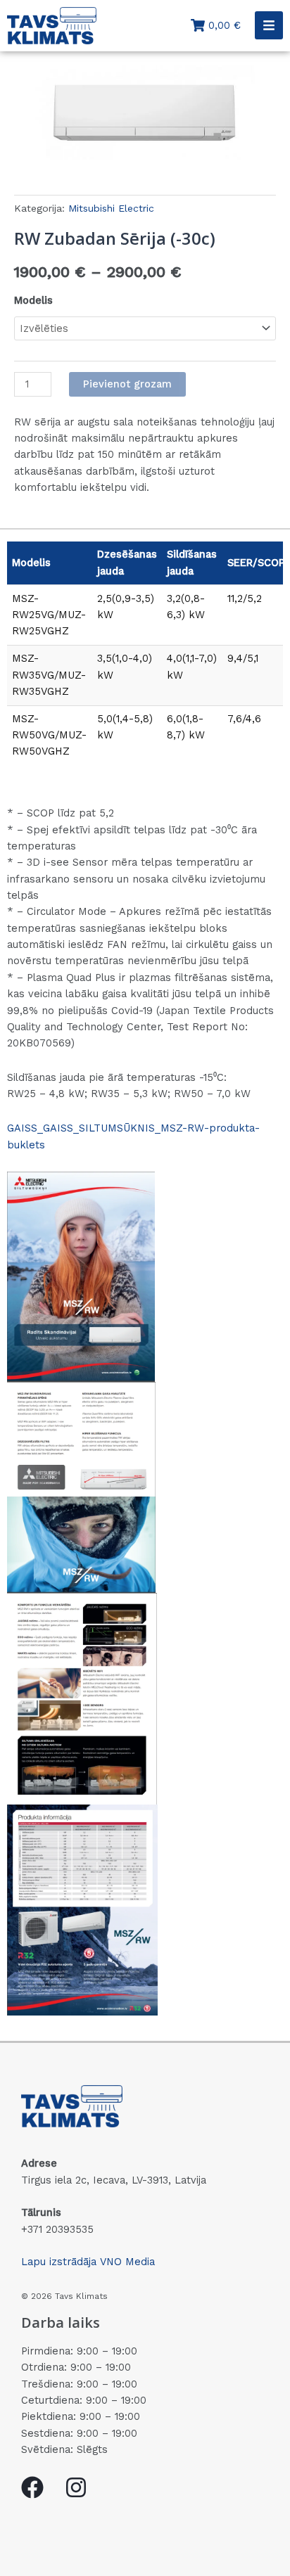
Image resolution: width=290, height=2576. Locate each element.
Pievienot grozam (127, 384)
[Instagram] (76, 2487)
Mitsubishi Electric (111, 208)
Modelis (33, 300)
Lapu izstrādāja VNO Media (88, 2262)
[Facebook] (32, 2487)
